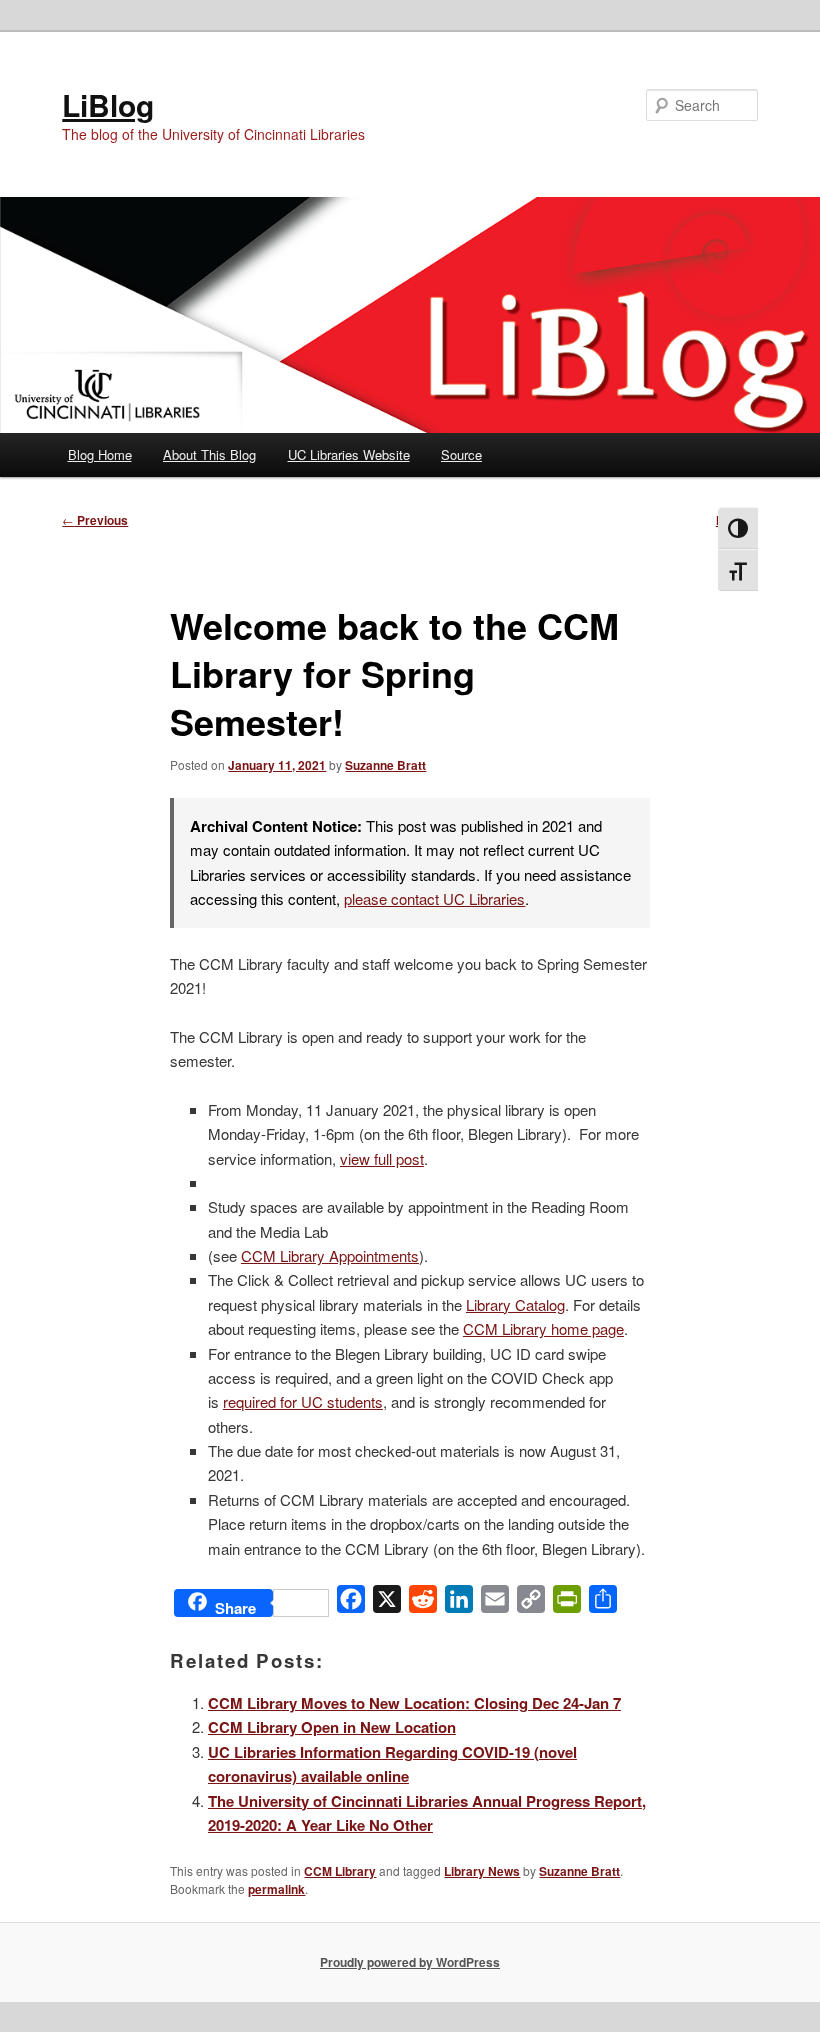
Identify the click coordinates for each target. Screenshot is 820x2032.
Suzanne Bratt (385, 765)
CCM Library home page (543, 1328)
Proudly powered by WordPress (410, 1962)
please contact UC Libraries (434, 898)
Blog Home (100, 454)
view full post (382, 1158)
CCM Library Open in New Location (332, 1727)
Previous (95, 520)
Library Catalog (515, 1304)
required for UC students (303, 1401)
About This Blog (209, 454)
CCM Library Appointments (330, 1255)
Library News (482, 1871)
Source (461, 454)
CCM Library (340, 1871)
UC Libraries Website (349, 454)
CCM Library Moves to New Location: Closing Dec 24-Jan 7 (414, 1703)
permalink (276, 1889)
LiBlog (108, 104)
